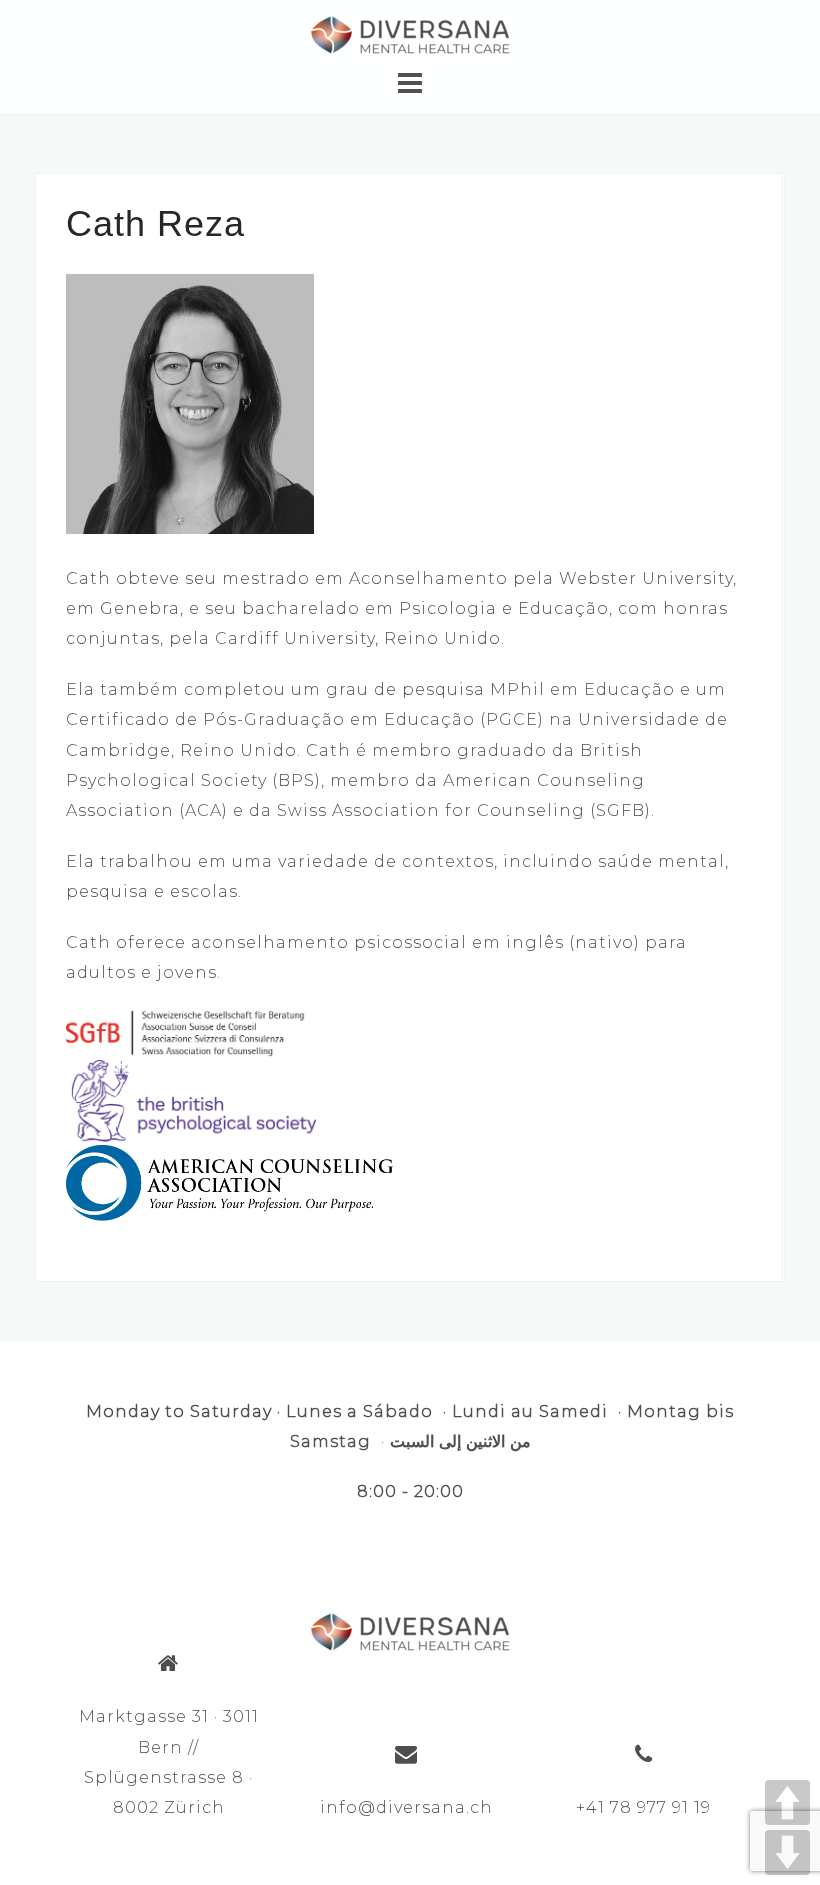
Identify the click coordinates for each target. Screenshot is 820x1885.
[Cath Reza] (190, 402)
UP (787, 1802)
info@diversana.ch (406, 1807)
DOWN (787, 1852)
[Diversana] (410, 1629)
